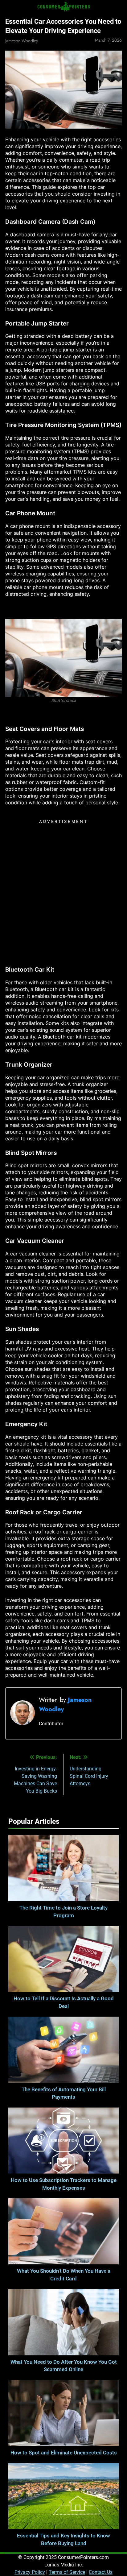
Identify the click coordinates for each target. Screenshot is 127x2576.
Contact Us (101, 2572)
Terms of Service (67, 2572)
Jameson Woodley (22, 41)
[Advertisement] (63, 890)
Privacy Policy (30, 2572)
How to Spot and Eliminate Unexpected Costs (64, 2453)
